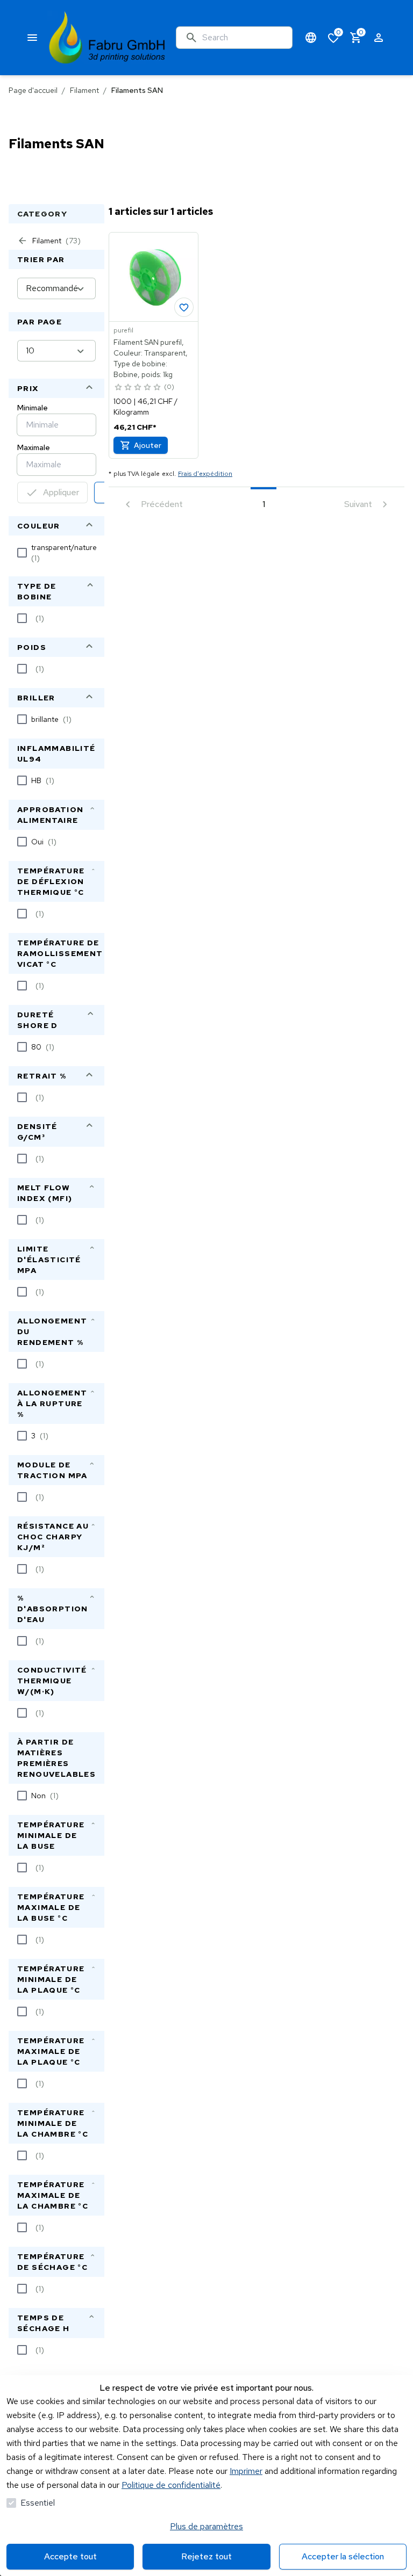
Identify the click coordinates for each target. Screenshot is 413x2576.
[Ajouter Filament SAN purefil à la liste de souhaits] (184, 307)
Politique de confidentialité (171, 2485)
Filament (84, 90)
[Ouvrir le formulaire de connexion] (379, 38)
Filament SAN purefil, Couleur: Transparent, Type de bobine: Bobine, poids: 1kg (151, 358)
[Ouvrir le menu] (32, 38)
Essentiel (38, 2503)
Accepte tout (70, 2556)
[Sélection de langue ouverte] (311, 38)
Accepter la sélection (343, 2556)
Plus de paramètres (206, 2526)
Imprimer (246, 2471)
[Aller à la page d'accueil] (107, 38)
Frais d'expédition (205, 474)
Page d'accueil (33, 90)
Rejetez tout (206, 2556)
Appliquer (61, 492)
